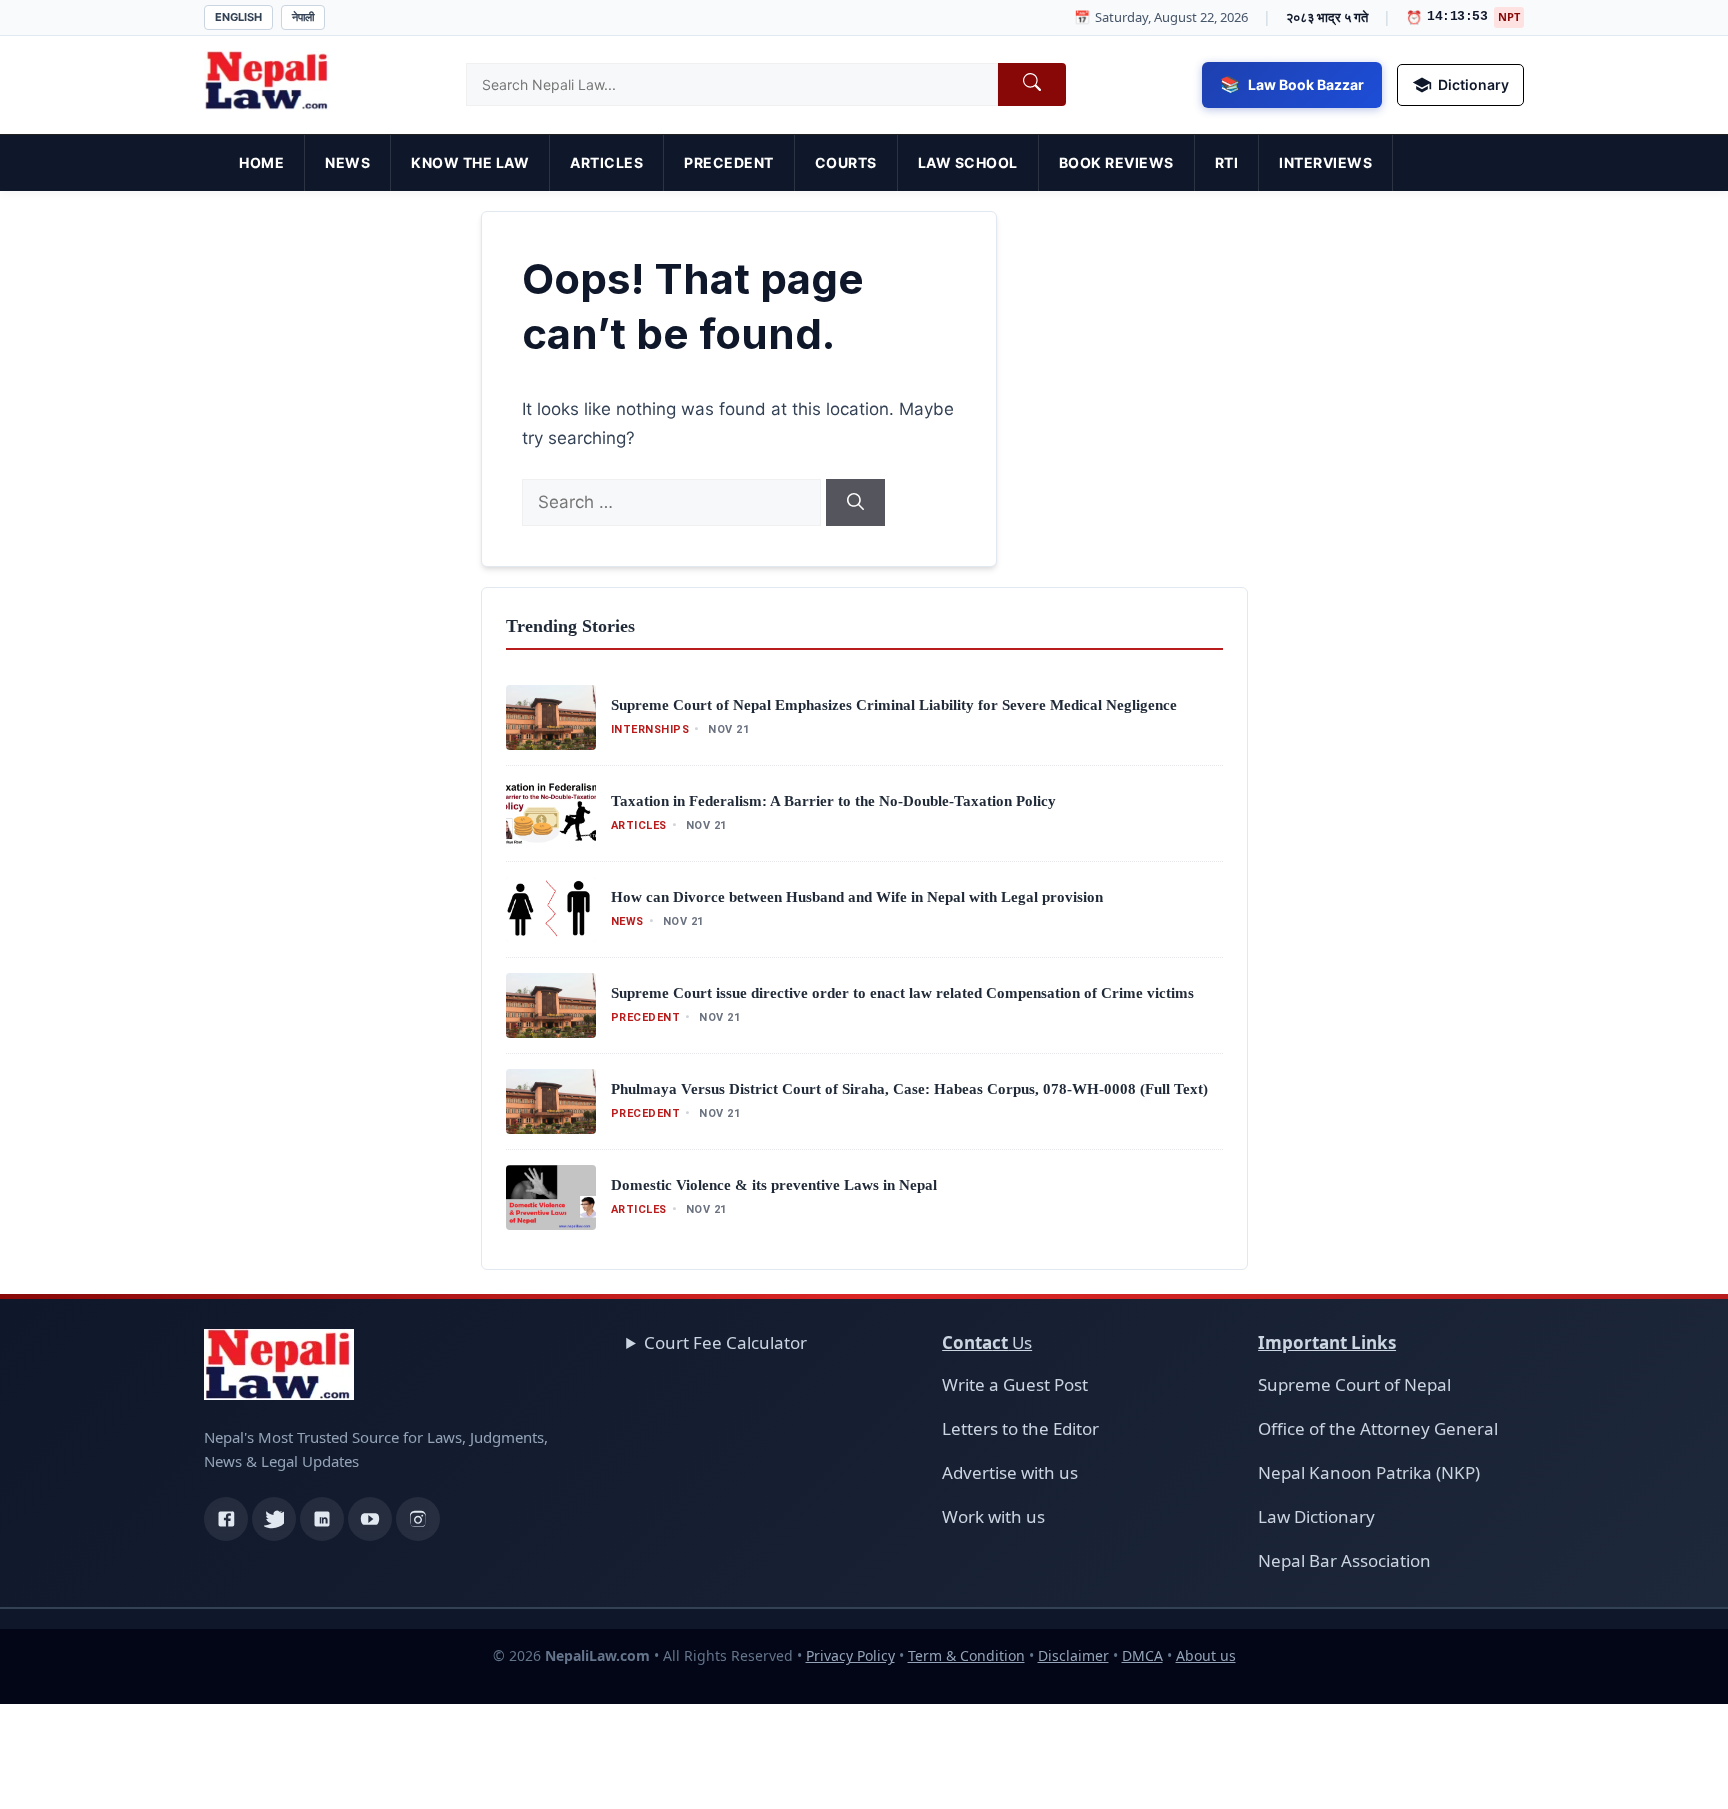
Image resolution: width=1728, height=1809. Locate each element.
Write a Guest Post (1015, 1384)
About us (1206, 1655)
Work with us (993, 1516)
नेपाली (303, 17)
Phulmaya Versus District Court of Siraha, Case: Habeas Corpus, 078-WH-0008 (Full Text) (909, 1089)
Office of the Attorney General (1378, 1428)
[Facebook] (226, 1519)
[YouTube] (370, 1519)
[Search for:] (674, 502)
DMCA (1142, 1655)
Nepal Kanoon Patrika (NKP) (1369, 1472)
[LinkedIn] (322, 1519)
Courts (846, 162)
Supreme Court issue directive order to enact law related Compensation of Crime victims (902, 993)
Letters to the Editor (1020, 1428)
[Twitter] (274, 1519)
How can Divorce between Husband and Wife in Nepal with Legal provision (857, 897)
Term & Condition (966, 1655)
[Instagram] (418, 1519)
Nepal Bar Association (1344, 1560)
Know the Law (470, 162)
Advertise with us (1010, 1472)
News (347, 162)
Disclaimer (1073, 1655)
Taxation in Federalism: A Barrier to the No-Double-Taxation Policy (833, 801)
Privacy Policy (850, 1655)
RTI (1227, 162)
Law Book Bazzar (1306, 84)
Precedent (729, 162)
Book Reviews (1116, 162)
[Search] (855, 503)
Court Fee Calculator (725, 1342)
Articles (606, 162)
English (238, 17)
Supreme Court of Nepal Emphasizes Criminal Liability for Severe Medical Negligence (894, 705)
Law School (968, 162)
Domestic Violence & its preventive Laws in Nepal (774, 1185)
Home (261, 162)
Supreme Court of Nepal (1354, 1384)
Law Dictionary (1316, 1516)
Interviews (1325, 162)
